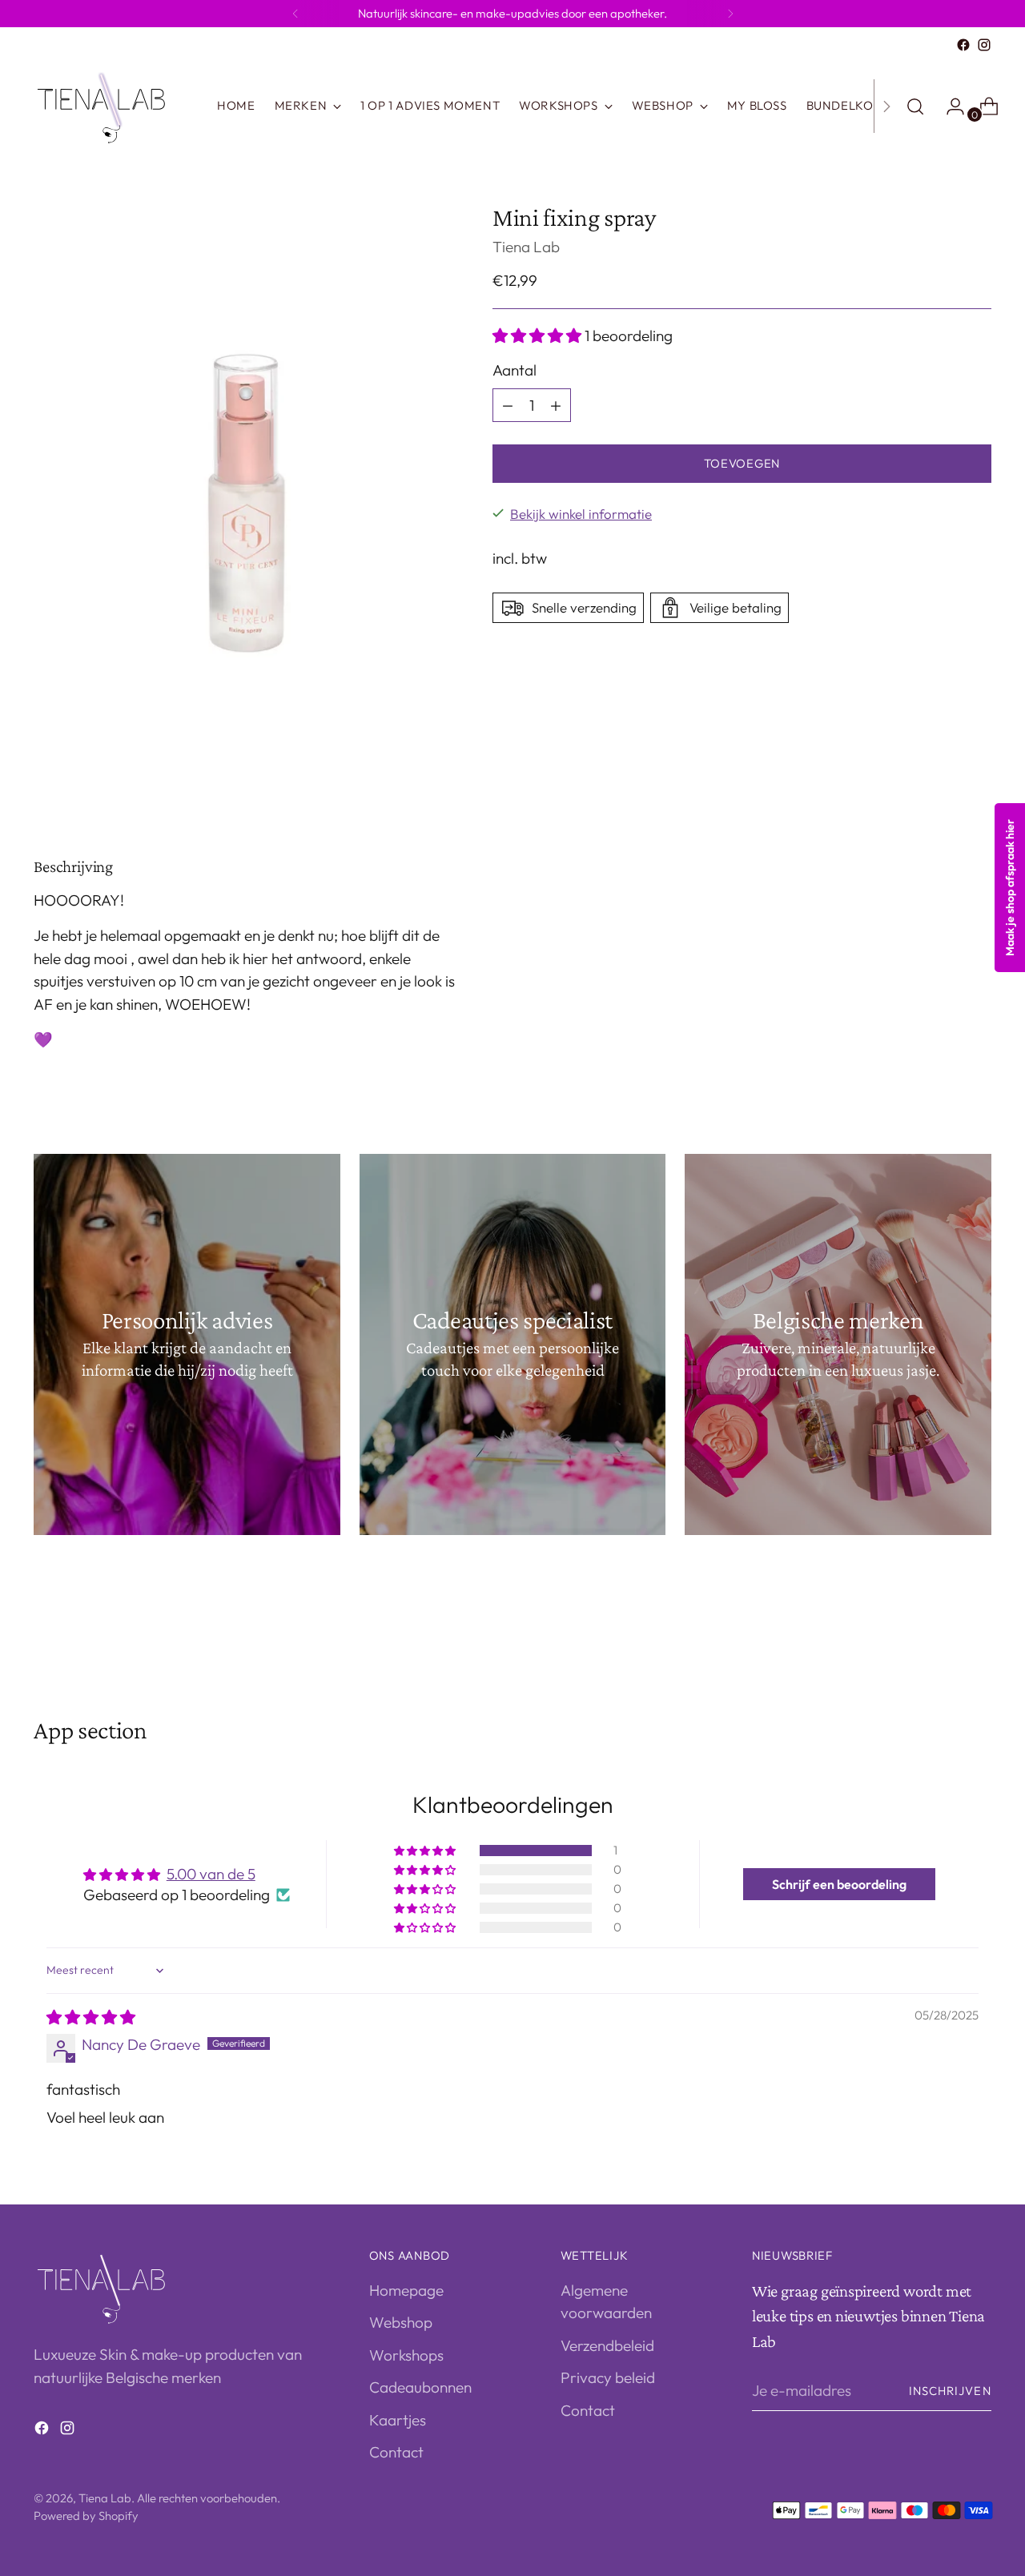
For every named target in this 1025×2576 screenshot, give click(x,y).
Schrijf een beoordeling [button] (839, 1884)
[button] (539, 336)
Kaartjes (398, 2420)
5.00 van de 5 (211, 1874)
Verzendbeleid (607, 2345)
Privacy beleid (608, 2377)
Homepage (406, 2290)
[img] (91, 2017)
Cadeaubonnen (420, 2387)
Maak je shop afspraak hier (1010, 888)
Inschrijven (950, 2391)
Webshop (401, 2322)
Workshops (406, 2355)
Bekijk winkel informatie (581, 514)
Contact (396, 2452)
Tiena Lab (526, 247)
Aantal (515, 371)
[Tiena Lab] (114, 106)
